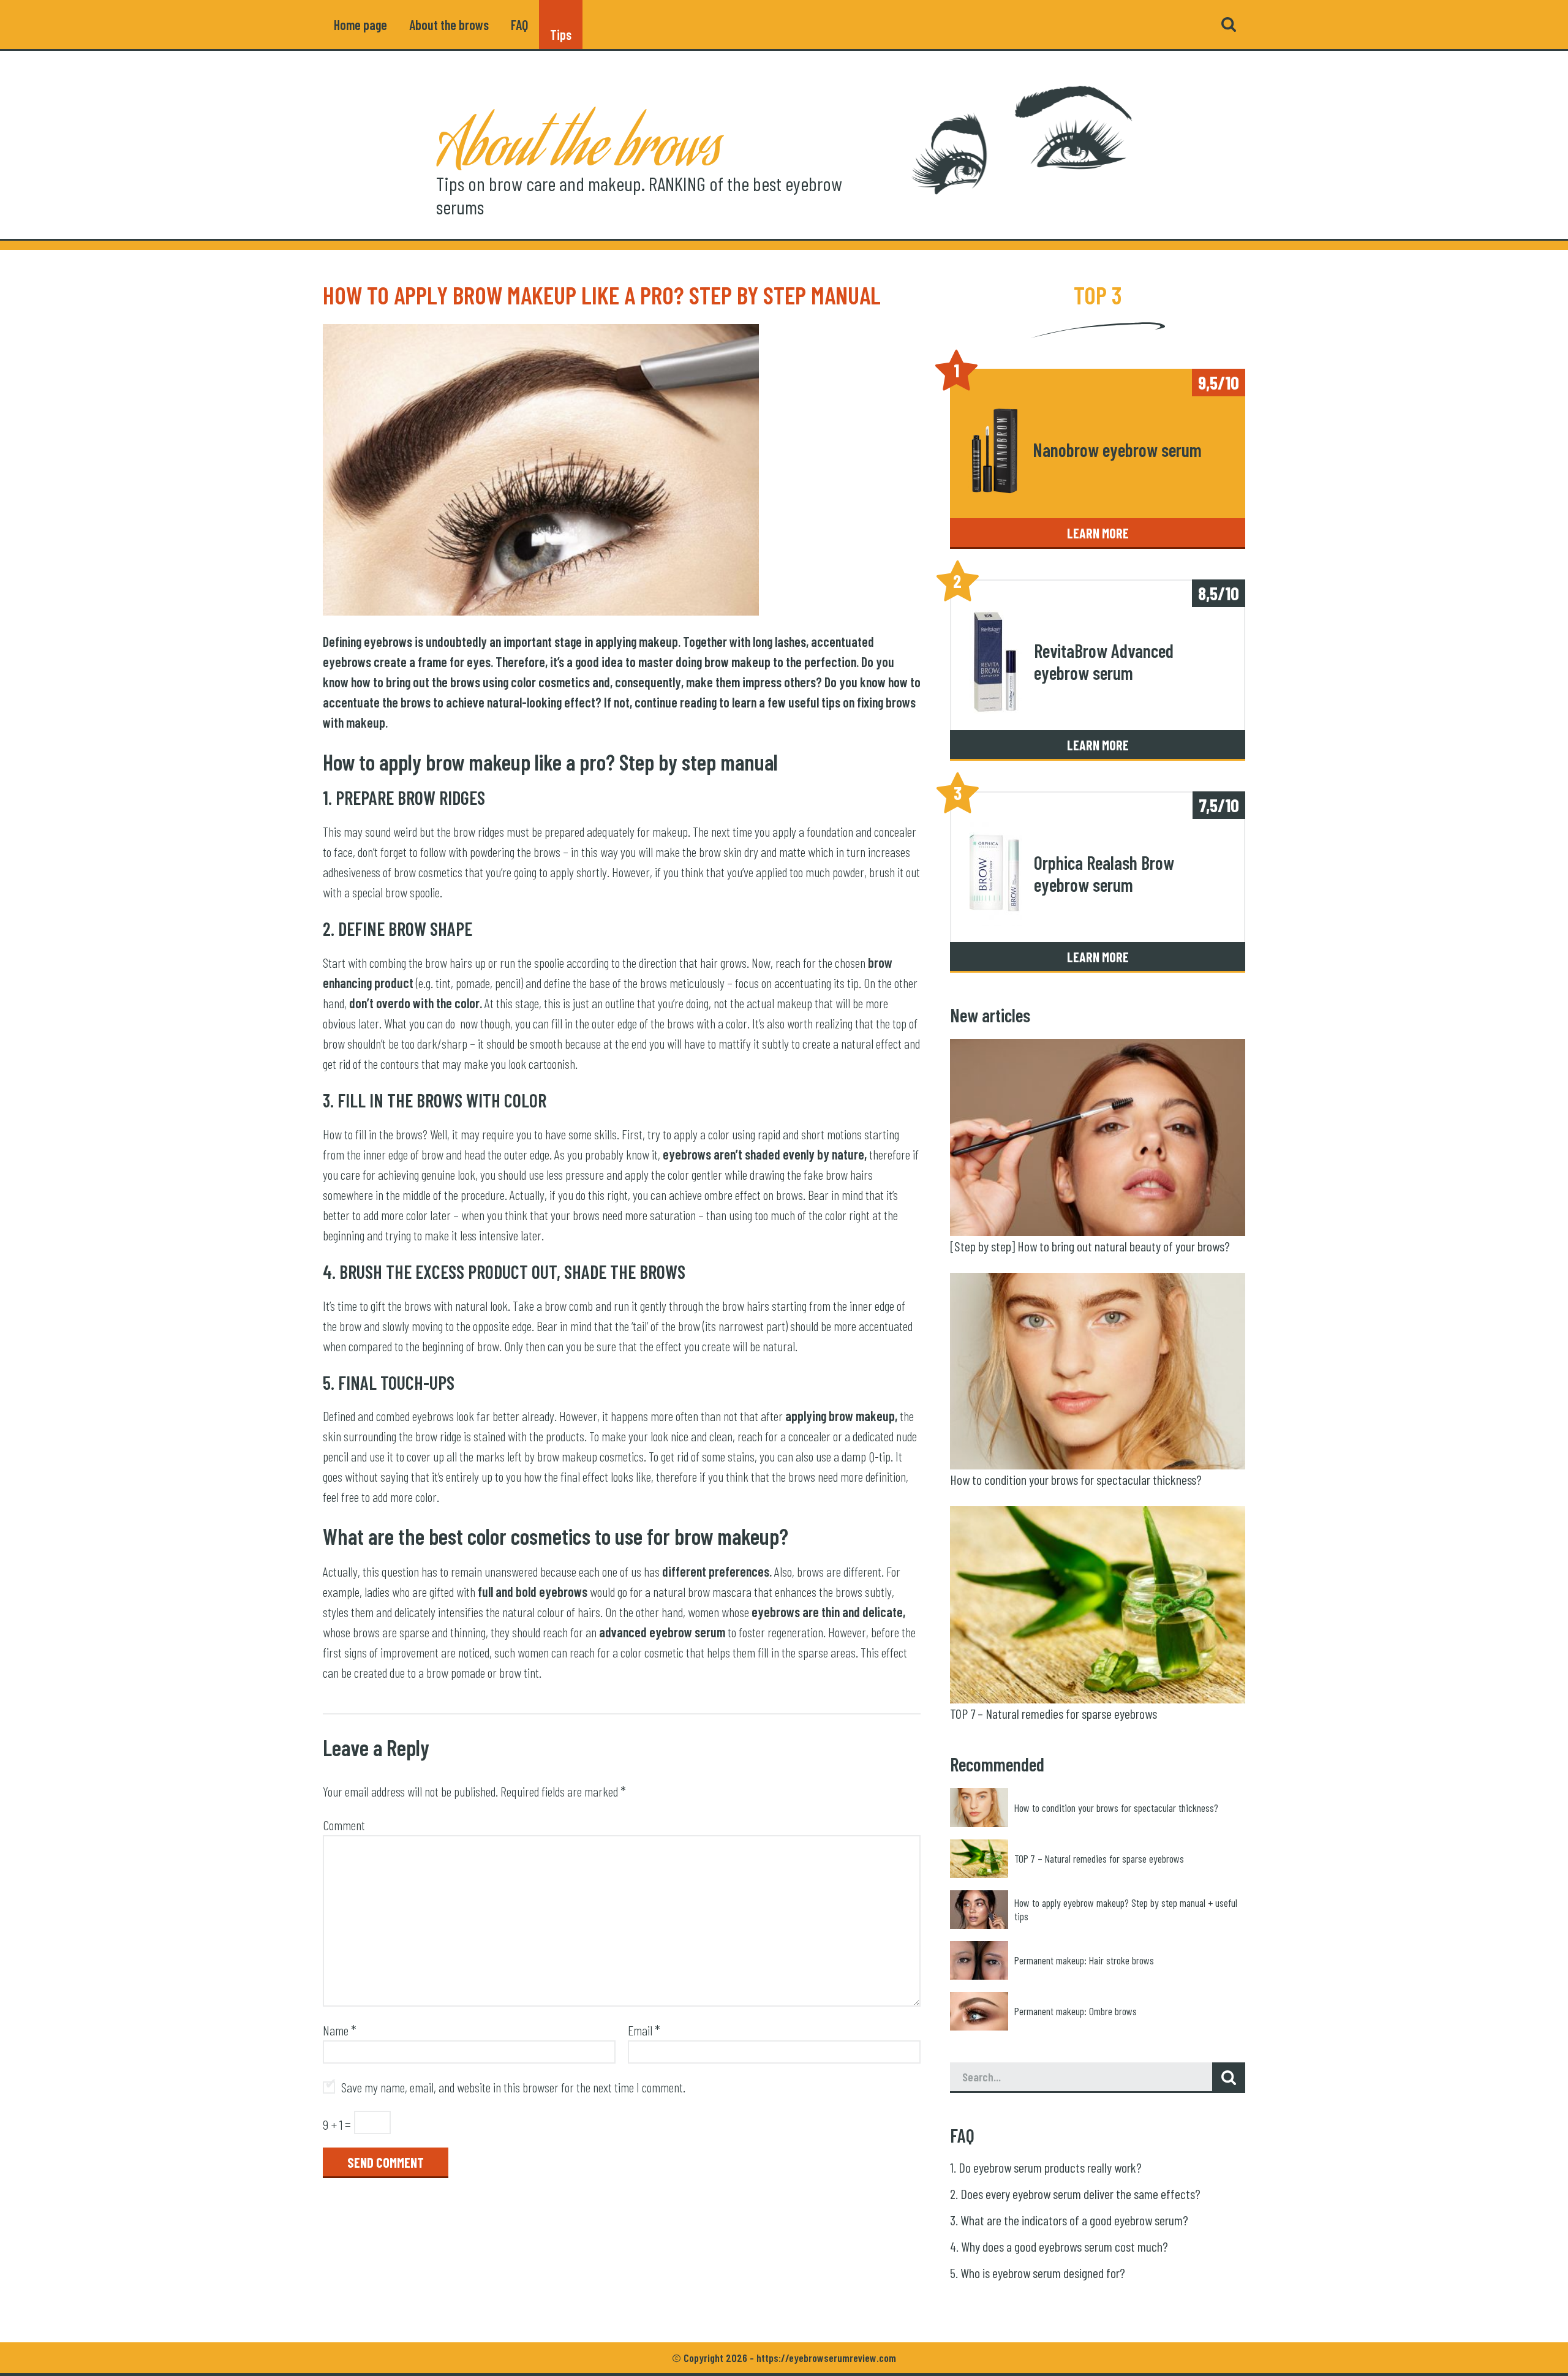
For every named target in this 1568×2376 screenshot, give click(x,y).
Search (1229, 25)
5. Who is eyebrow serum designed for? (1038, 2272)
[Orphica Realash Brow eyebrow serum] (996, 874)
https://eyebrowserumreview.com (826, 2358)
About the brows (449, 25)
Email (644, 2030)
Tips (561, 25)
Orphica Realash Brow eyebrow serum (1104, 874)
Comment (344, 1825)
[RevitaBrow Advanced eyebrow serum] (996, 662)
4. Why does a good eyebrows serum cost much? (1059, 2246)
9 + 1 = (337, 2124)
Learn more (1098, 533)
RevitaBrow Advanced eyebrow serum (1104, 662)
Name (340, 2030)
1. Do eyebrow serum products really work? (1046, 2167)
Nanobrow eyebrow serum (1117, 450)
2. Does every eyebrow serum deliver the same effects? (1075, 2193)
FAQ (519, 25)
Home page (360, 25)
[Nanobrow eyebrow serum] (994, 450)
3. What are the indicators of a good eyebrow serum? (1069, 2220)
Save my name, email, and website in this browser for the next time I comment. (513, 2087)
